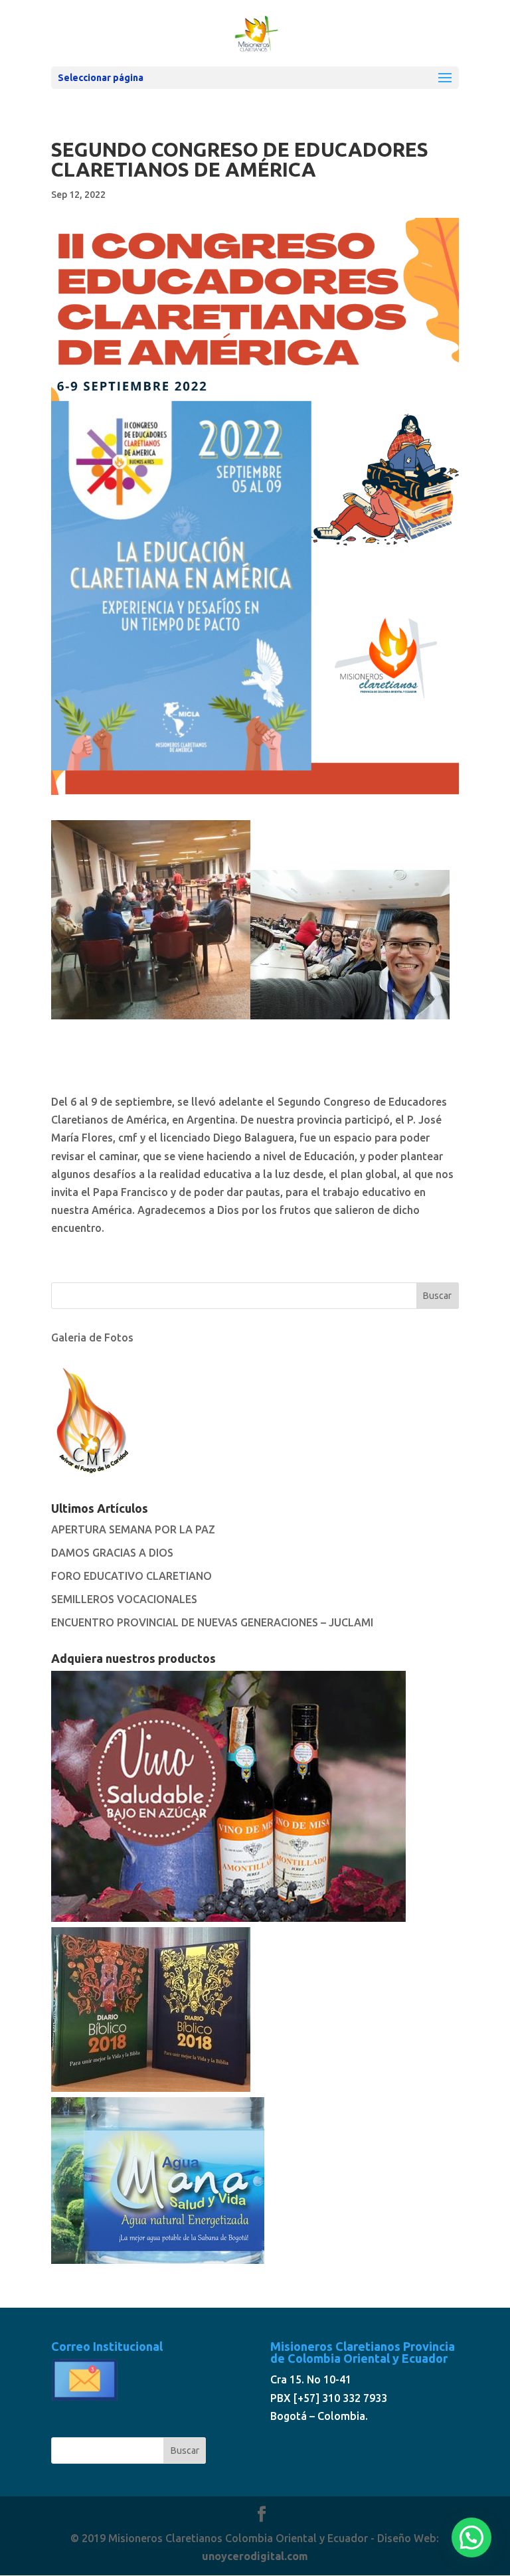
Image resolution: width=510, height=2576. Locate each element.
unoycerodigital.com (255, 2556)
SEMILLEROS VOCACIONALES (124, 1599)
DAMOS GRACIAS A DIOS (112, 1553)
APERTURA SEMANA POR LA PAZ (133, 1529)
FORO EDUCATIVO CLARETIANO (131, 1576)
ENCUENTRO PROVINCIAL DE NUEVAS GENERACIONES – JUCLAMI (212, 1622)
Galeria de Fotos (92, 1337)
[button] (471, 2537)
